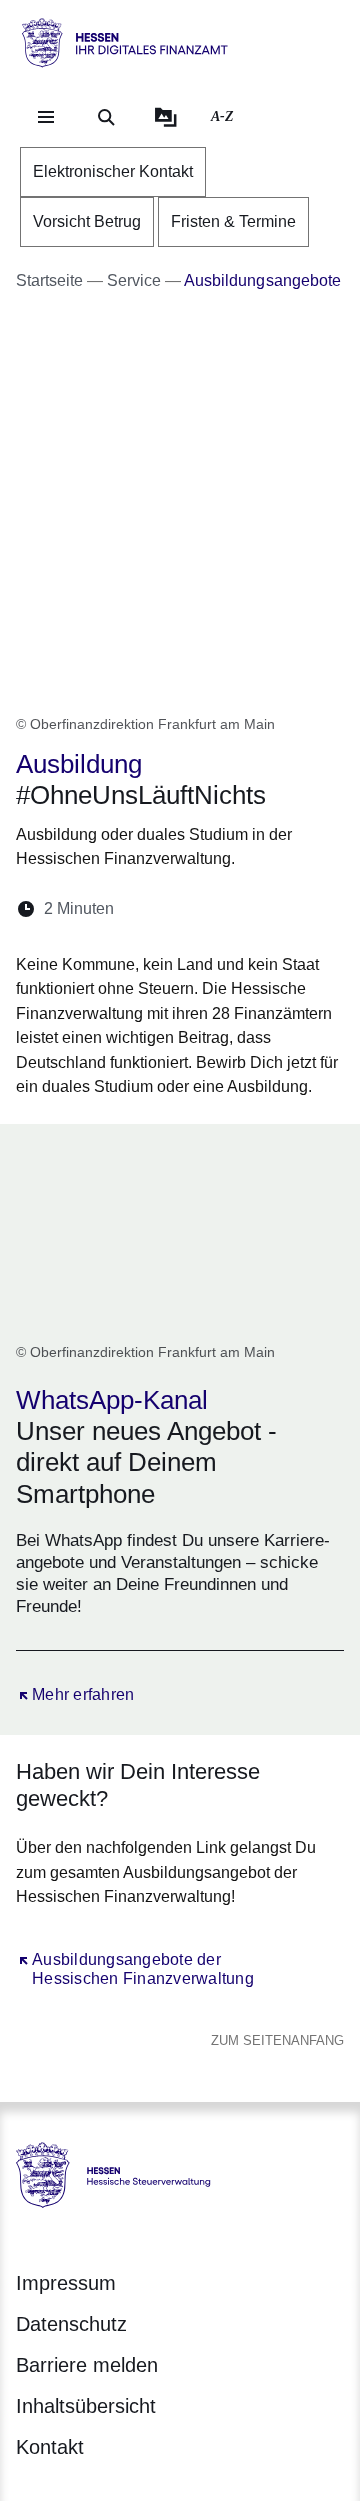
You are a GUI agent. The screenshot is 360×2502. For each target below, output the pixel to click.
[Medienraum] (166, 117)
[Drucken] (301, 908)
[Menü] (46, 117)
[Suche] (106, 117)
